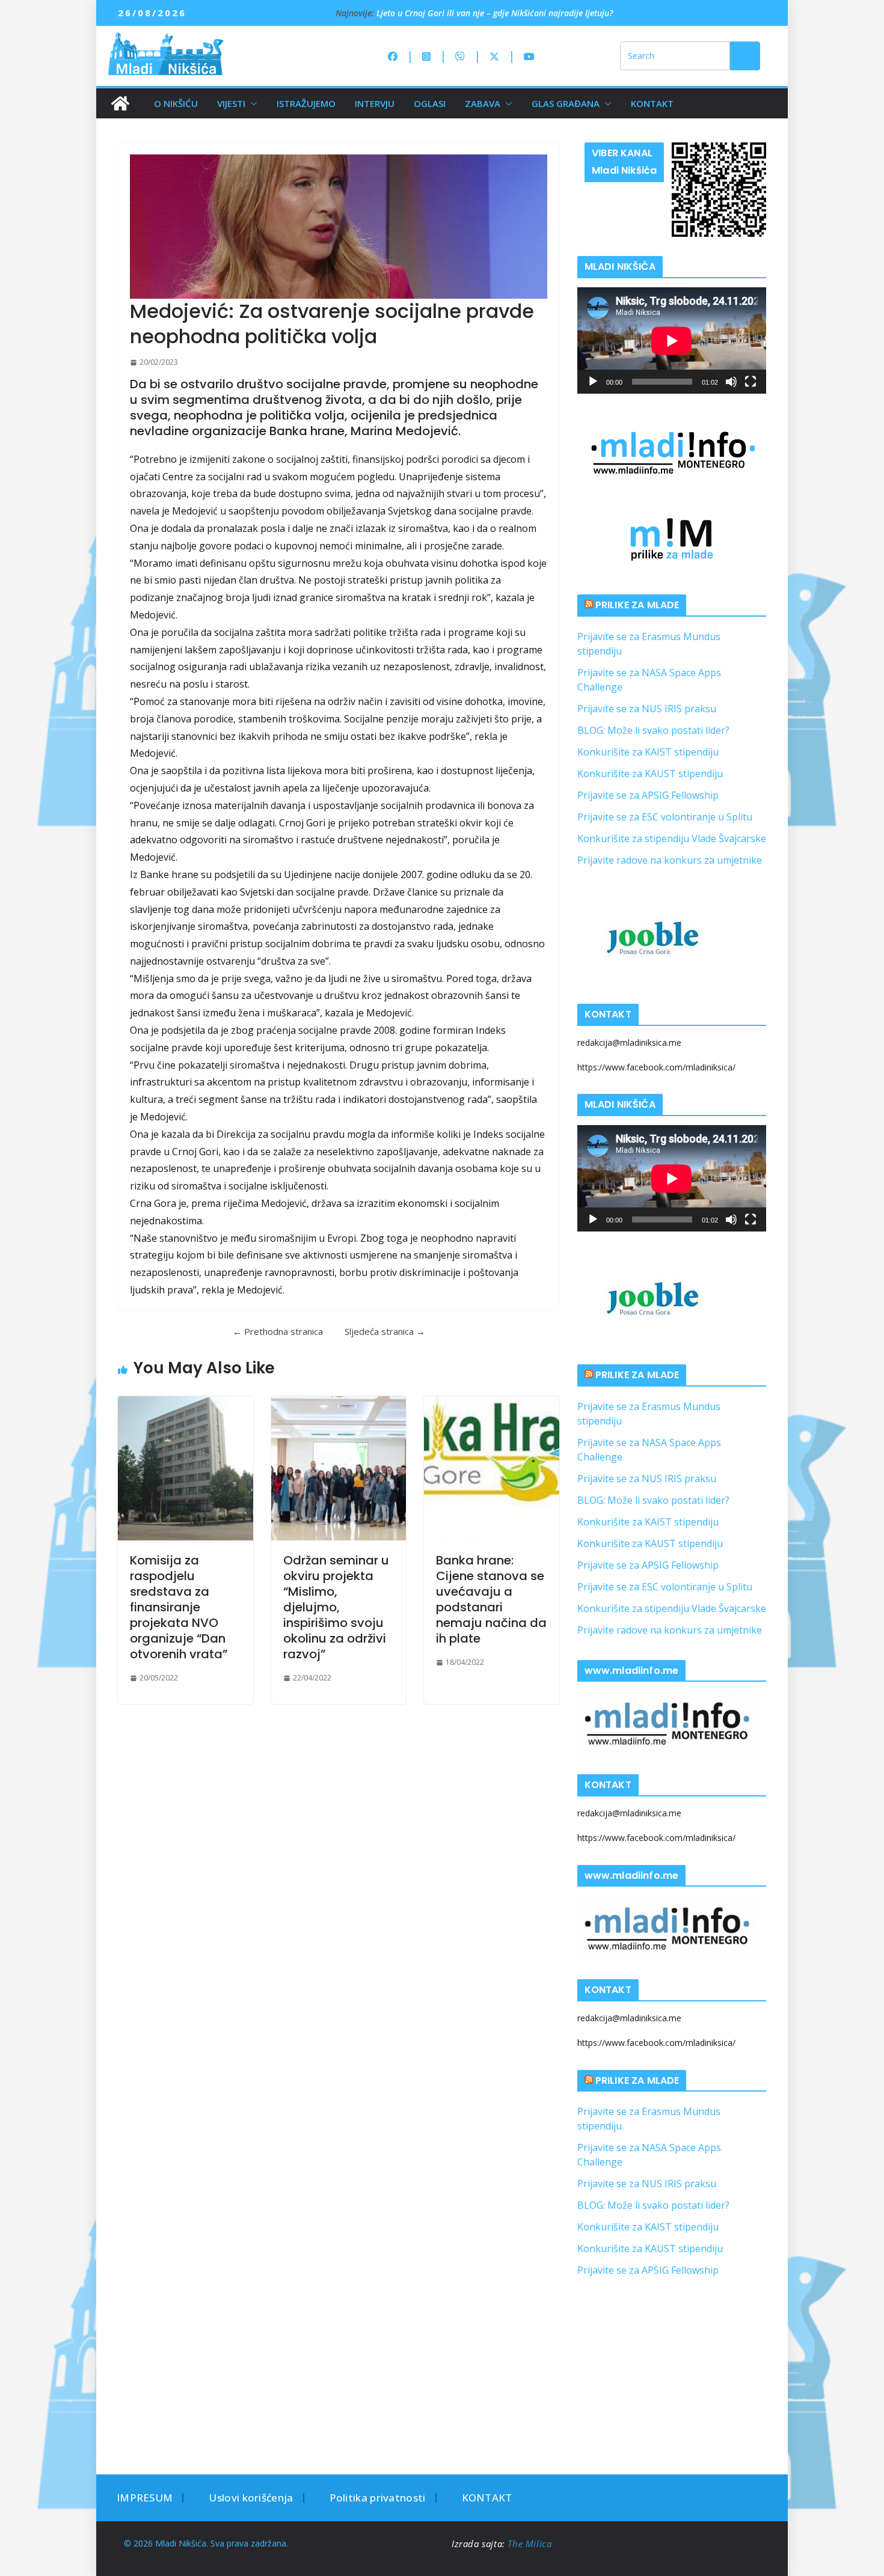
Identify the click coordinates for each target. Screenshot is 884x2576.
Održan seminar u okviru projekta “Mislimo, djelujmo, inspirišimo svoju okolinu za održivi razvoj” (336, 1607)
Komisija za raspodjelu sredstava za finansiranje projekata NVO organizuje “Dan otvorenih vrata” (179, 1607)
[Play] (593, 382)
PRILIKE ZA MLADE (637, 605)
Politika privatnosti (378, 2498)
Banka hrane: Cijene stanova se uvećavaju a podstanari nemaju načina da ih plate (491, 1599)
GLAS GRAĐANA (566, 103)
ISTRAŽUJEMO (306, 103)
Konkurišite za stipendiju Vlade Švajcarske (672, 838)
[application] (672, 340)
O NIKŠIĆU (176, 103)
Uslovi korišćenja (251, 2498)
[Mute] (731, 382)
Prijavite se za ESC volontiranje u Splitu (665, 817)
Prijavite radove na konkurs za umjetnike (670, 860)
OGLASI (430, 103)
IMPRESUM (145, 2498)
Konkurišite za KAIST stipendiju (648, 752)
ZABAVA (483, 103)
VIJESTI (231, 103)
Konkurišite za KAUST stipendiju (650, 774)
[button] (251, 103)
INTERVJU (375, 103)
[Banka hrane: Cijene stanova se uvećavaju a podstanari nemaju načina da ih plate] (492, 1468)
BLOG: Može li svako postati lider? (653, 730)
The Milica (531, 2544)
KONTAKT (652, 103)
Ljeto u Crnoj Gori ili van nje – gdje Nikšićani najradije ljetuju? (495, 14)
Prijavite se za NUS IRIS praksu (647, 709)
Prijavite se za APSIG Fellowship (648, 795)
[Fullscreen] (750, 382)
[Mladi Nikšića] (120, 103)
